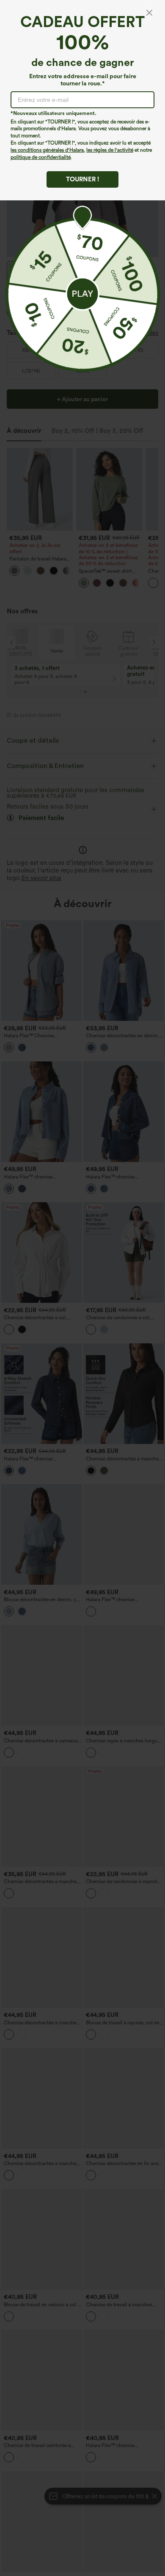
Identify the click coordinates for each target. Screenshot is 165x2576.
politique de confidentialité (41, 157)
